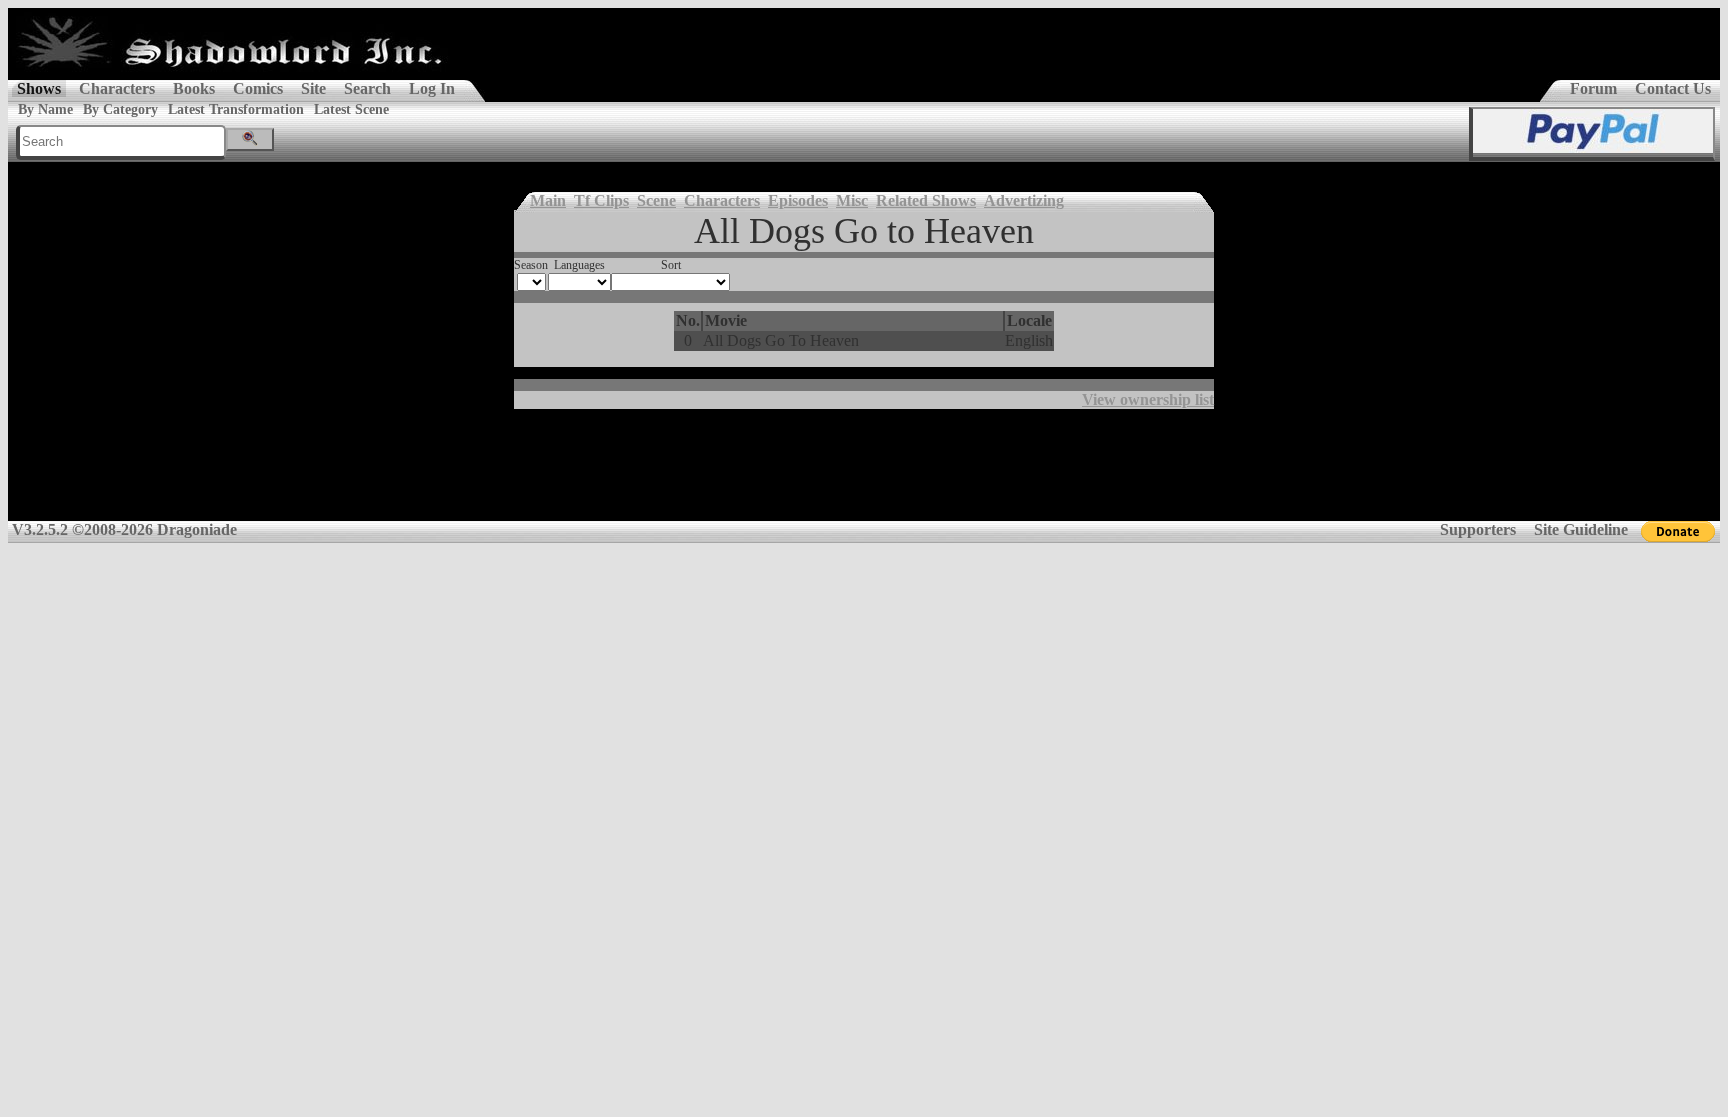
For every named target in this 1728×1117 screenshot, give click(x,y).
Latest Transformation (236, 109)
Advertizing (1024, 200)
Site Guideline (1581, 529)
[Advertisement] (864, 472)
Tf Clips (601, 200)
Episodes (798, 200)
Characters (117, 88)
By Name (45, 109)
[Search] (250, 139)
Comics (258, 88)
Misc (852, 200)
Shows (39, 88)
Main (548, 200)
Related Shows (926, 200)
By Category (120, 109)
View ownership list (1148, 399)
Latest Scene (351, 109)
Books (194, 88)
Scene (656, 200)
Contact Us (1673, 88)
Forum (1593, 88)
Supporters (1478, 529)
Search (367, 88)
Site (313, 88)
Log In (432, 88)
